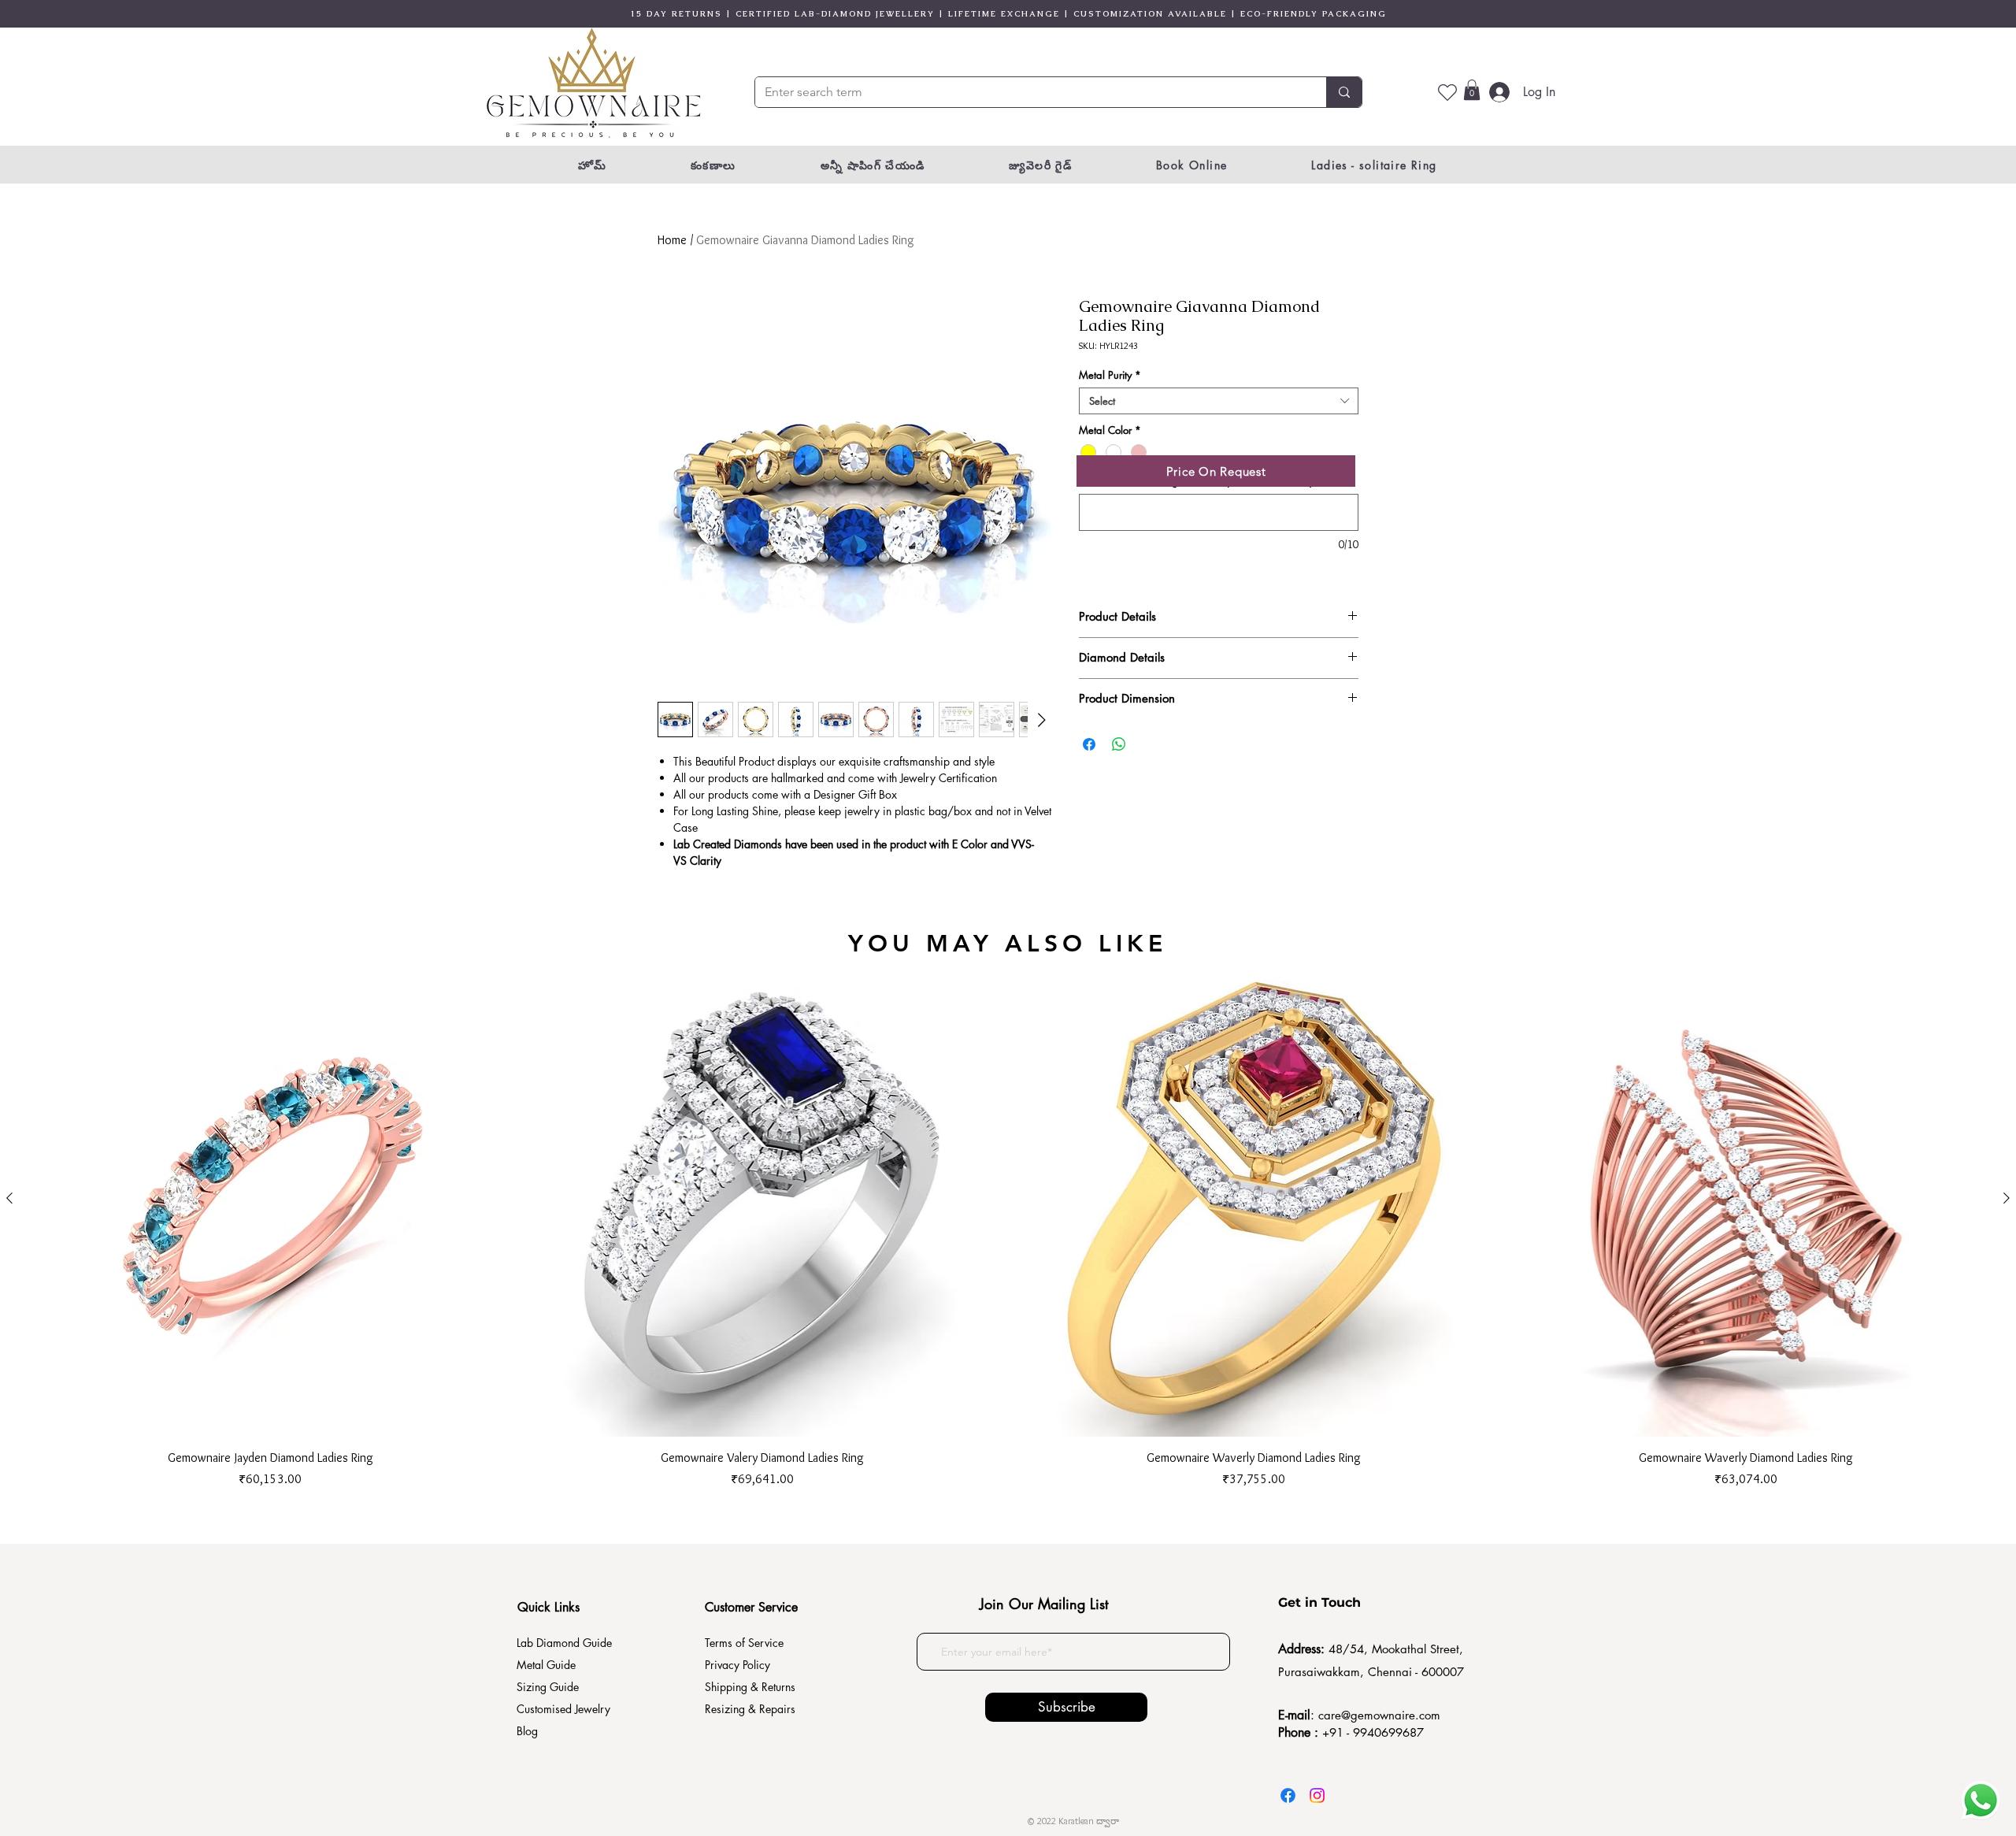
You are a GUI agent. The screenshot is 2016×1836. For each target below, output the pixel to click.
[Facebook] (1288, 1795)
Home (672, 240)
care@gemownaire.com (1379, 1715)
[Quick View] (271, 1198)
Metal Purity (1110, 375)
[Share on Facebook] (1089, 744)
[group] (1008, 1224)
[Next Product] (2007, 1198)
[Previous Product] (9, 1198)
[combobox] (1219, 401)
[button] (1472, 90)
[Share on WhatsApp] (1119, 744)
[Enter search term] (1344, 92)
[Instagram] (1317, 1795)
